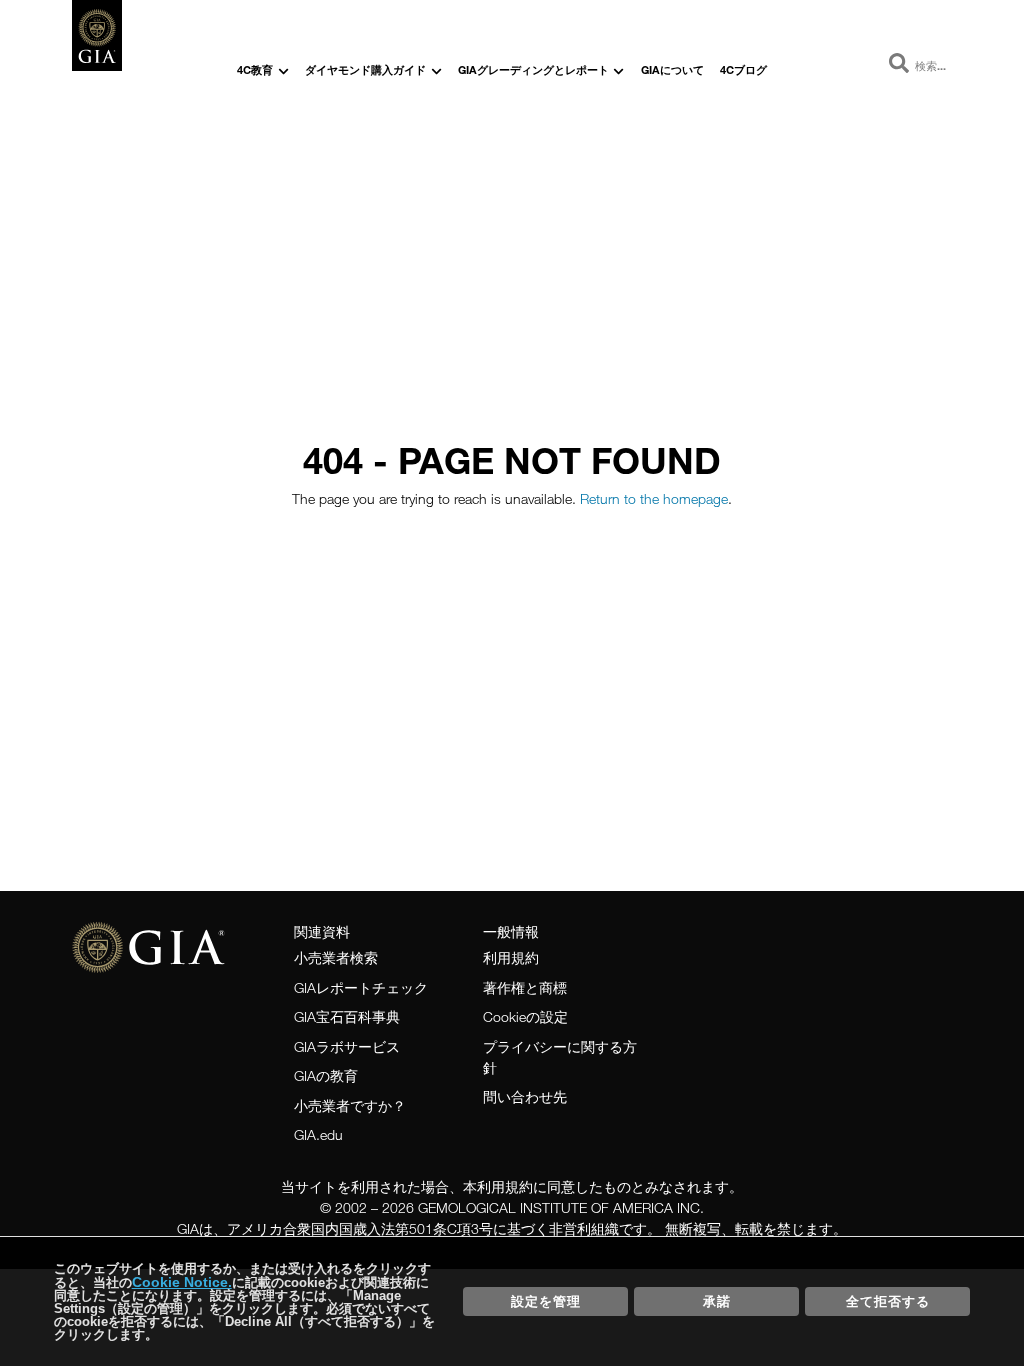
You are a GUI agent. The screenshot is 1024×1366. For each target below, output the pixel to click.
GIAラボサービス (347, 1046)
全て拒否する (888, 1301)
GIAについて (672, 69)
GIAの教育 (326, 1075)
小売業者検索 (336, 957)
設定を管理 (546, 1301)
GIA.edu (318, 1134)
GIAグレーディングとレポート (533, 69)
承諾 (717, 1301)
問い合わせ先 (525, 1096)
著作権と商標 (525, 987)
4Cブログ (743, 69)
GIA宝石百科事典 (347, 1016)
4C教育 (255, 69)
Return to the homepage (654, 498)
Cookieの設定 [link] (525, 1016)
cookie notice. (182, 1282)
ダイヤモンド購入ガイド (365, 69)
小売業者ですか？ (350, 1105)
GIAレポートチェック (361, 987)
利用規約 (511, 957)
